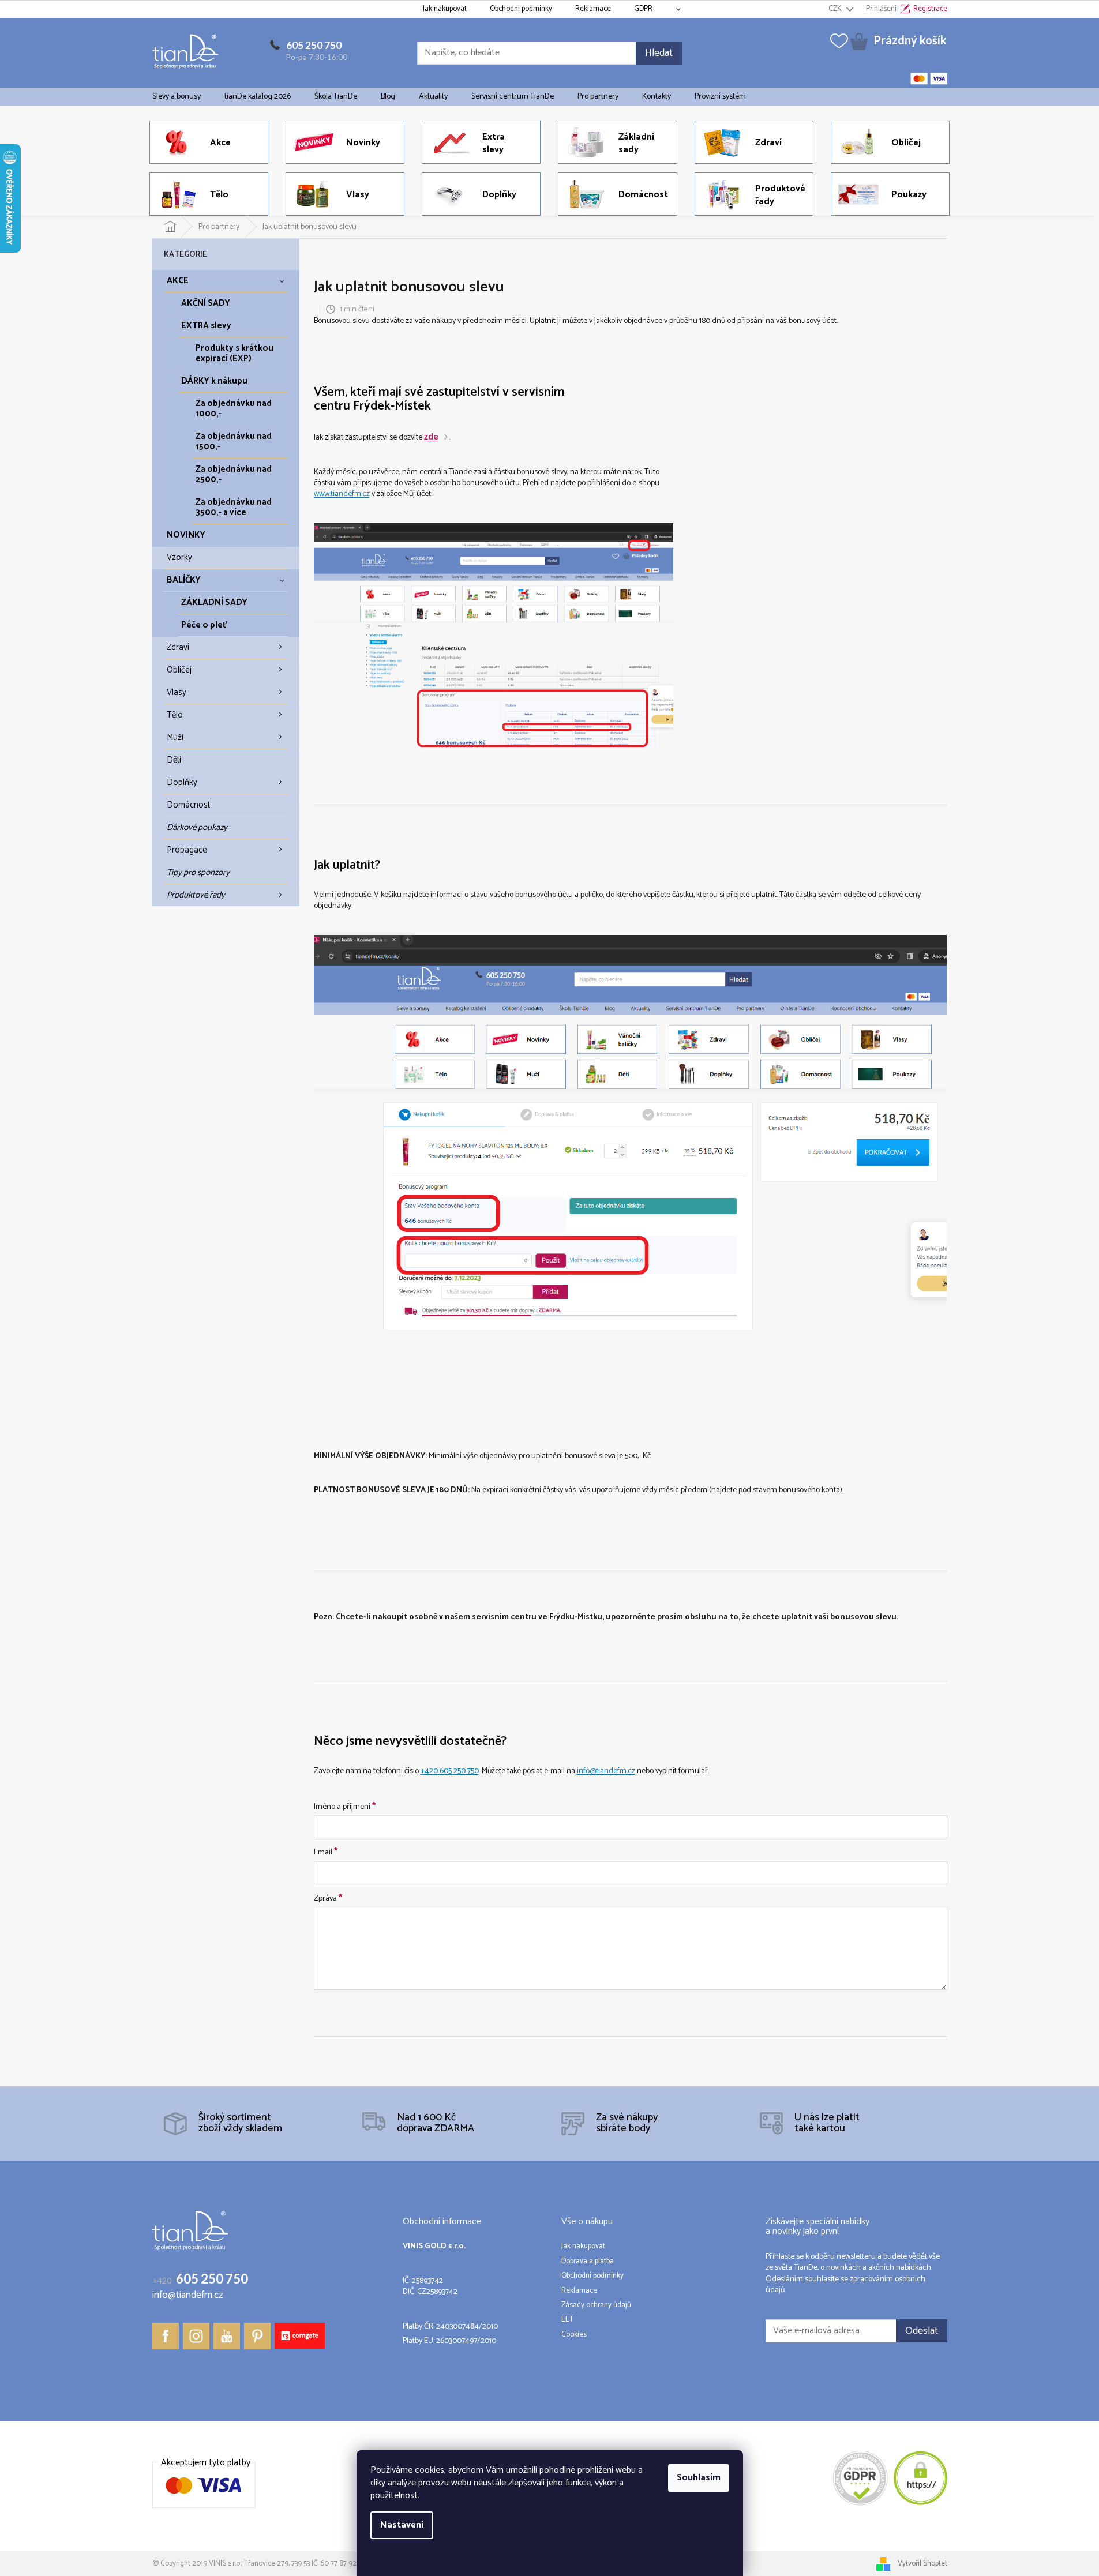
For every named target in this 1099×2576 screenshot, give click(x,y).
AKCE (178, 281)
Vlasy (177, 692)
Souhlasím (699, 2478)
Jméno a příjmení (345, 1806)
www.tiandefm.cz (342, 494)
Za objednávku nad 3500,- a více (234, 507)
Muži (175, 737)
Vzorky (179, 557)
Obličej (179, 670)
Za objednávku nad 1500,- (234, 442)
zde (431, 437)
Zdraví (178, 647)
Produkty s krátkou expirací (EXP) (235, 353)
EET (567, 2320)
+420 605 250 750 (450, 1771)
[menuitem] (177, 97)
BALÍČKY (184, 580)
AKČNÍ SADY (206, 303)
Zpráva (328, 1898)
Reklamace (593, 9)
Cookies (574, 2335)
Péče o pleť (204, 625)
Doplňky (182, 782)
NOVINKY (186, 535)
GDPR (643, 9)
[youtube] (227, 2336)
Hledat (659, 53)
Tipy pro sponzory (198, 872)
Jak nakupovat (445, 9)
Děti (174, 760)
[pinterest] (257, 2336)
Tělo (175, 715)
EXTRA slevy (206, 326)
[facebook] (166, 2336)
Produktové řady (196, 895)
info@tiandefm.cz (606, 1771)
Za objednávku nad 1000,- (234, 409)
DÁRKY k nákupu (214, 381)
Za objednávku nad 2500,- (234, 474)
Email (326, 1852)
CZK (836, 9)
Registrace (930, 9)
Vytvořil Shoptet (922, 2564)
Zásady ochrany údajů (596, 2305)
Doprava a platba (588, 2262)
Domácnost (188, 805)
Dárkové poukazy (197, 827)
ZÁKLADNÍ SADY (214, 602)
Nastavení (402, 2525)
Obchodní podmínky (521, 9)
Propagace (187, 850)
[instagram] (196, 2336)
